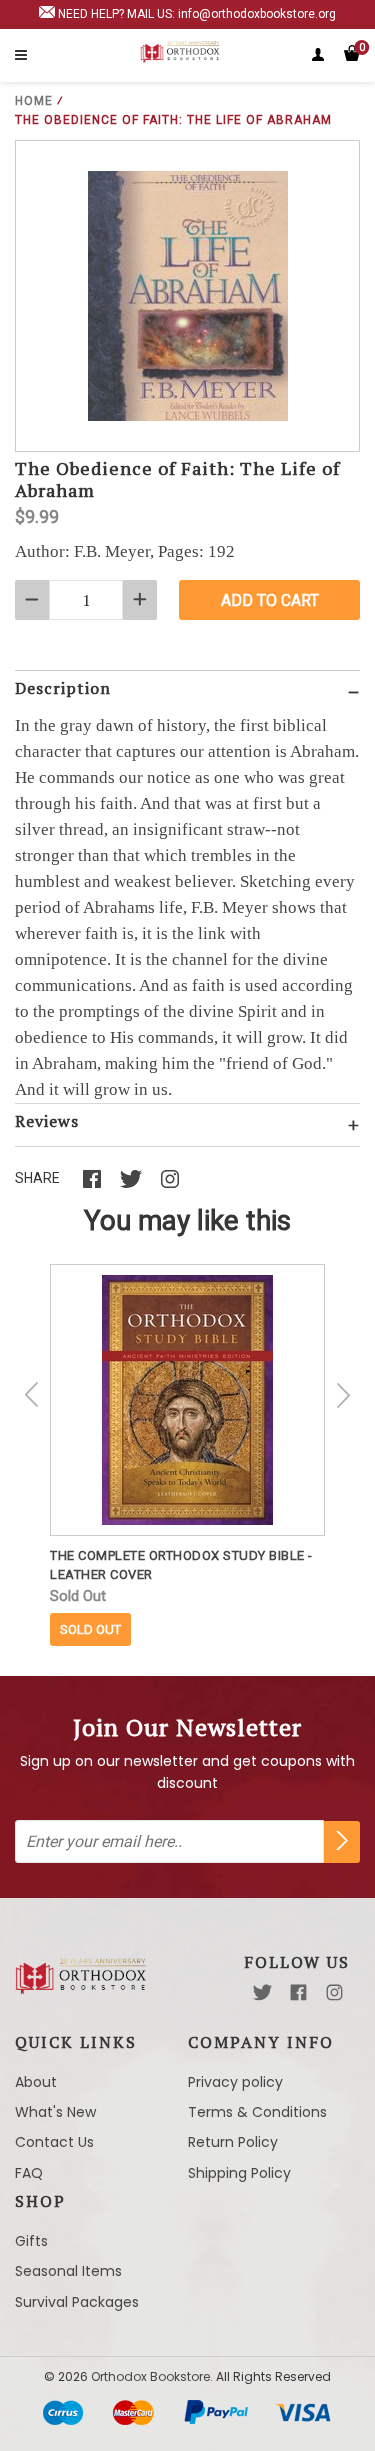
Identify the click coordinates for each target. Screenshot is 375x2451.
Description (63, 688)
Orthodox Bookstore (150, 2376)
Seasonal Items (68, 2271)
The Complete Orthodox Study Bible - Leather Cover (181, 1565)
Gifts (31, 2241)
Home (34, 101)
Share (37, 1178)
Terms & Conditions (257, 2112)
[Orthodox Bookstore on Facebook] (298, 1992)
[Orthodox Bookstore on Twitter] (262, 1992)
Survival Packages (77, 2302)
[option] (187, 1455)
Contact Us (54, 2142)
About (36, 2082)
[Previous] (32, 1395)
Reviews (47, 1121)
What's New (55, 2112)
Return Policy (233, 2142)
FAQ (29, 2173)
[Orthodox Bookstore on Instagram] (334, 1992)
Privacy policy (235, 2082)
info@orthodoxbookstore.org (257, 14)
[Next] (343, 1395)
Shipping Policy (239, 2173)
